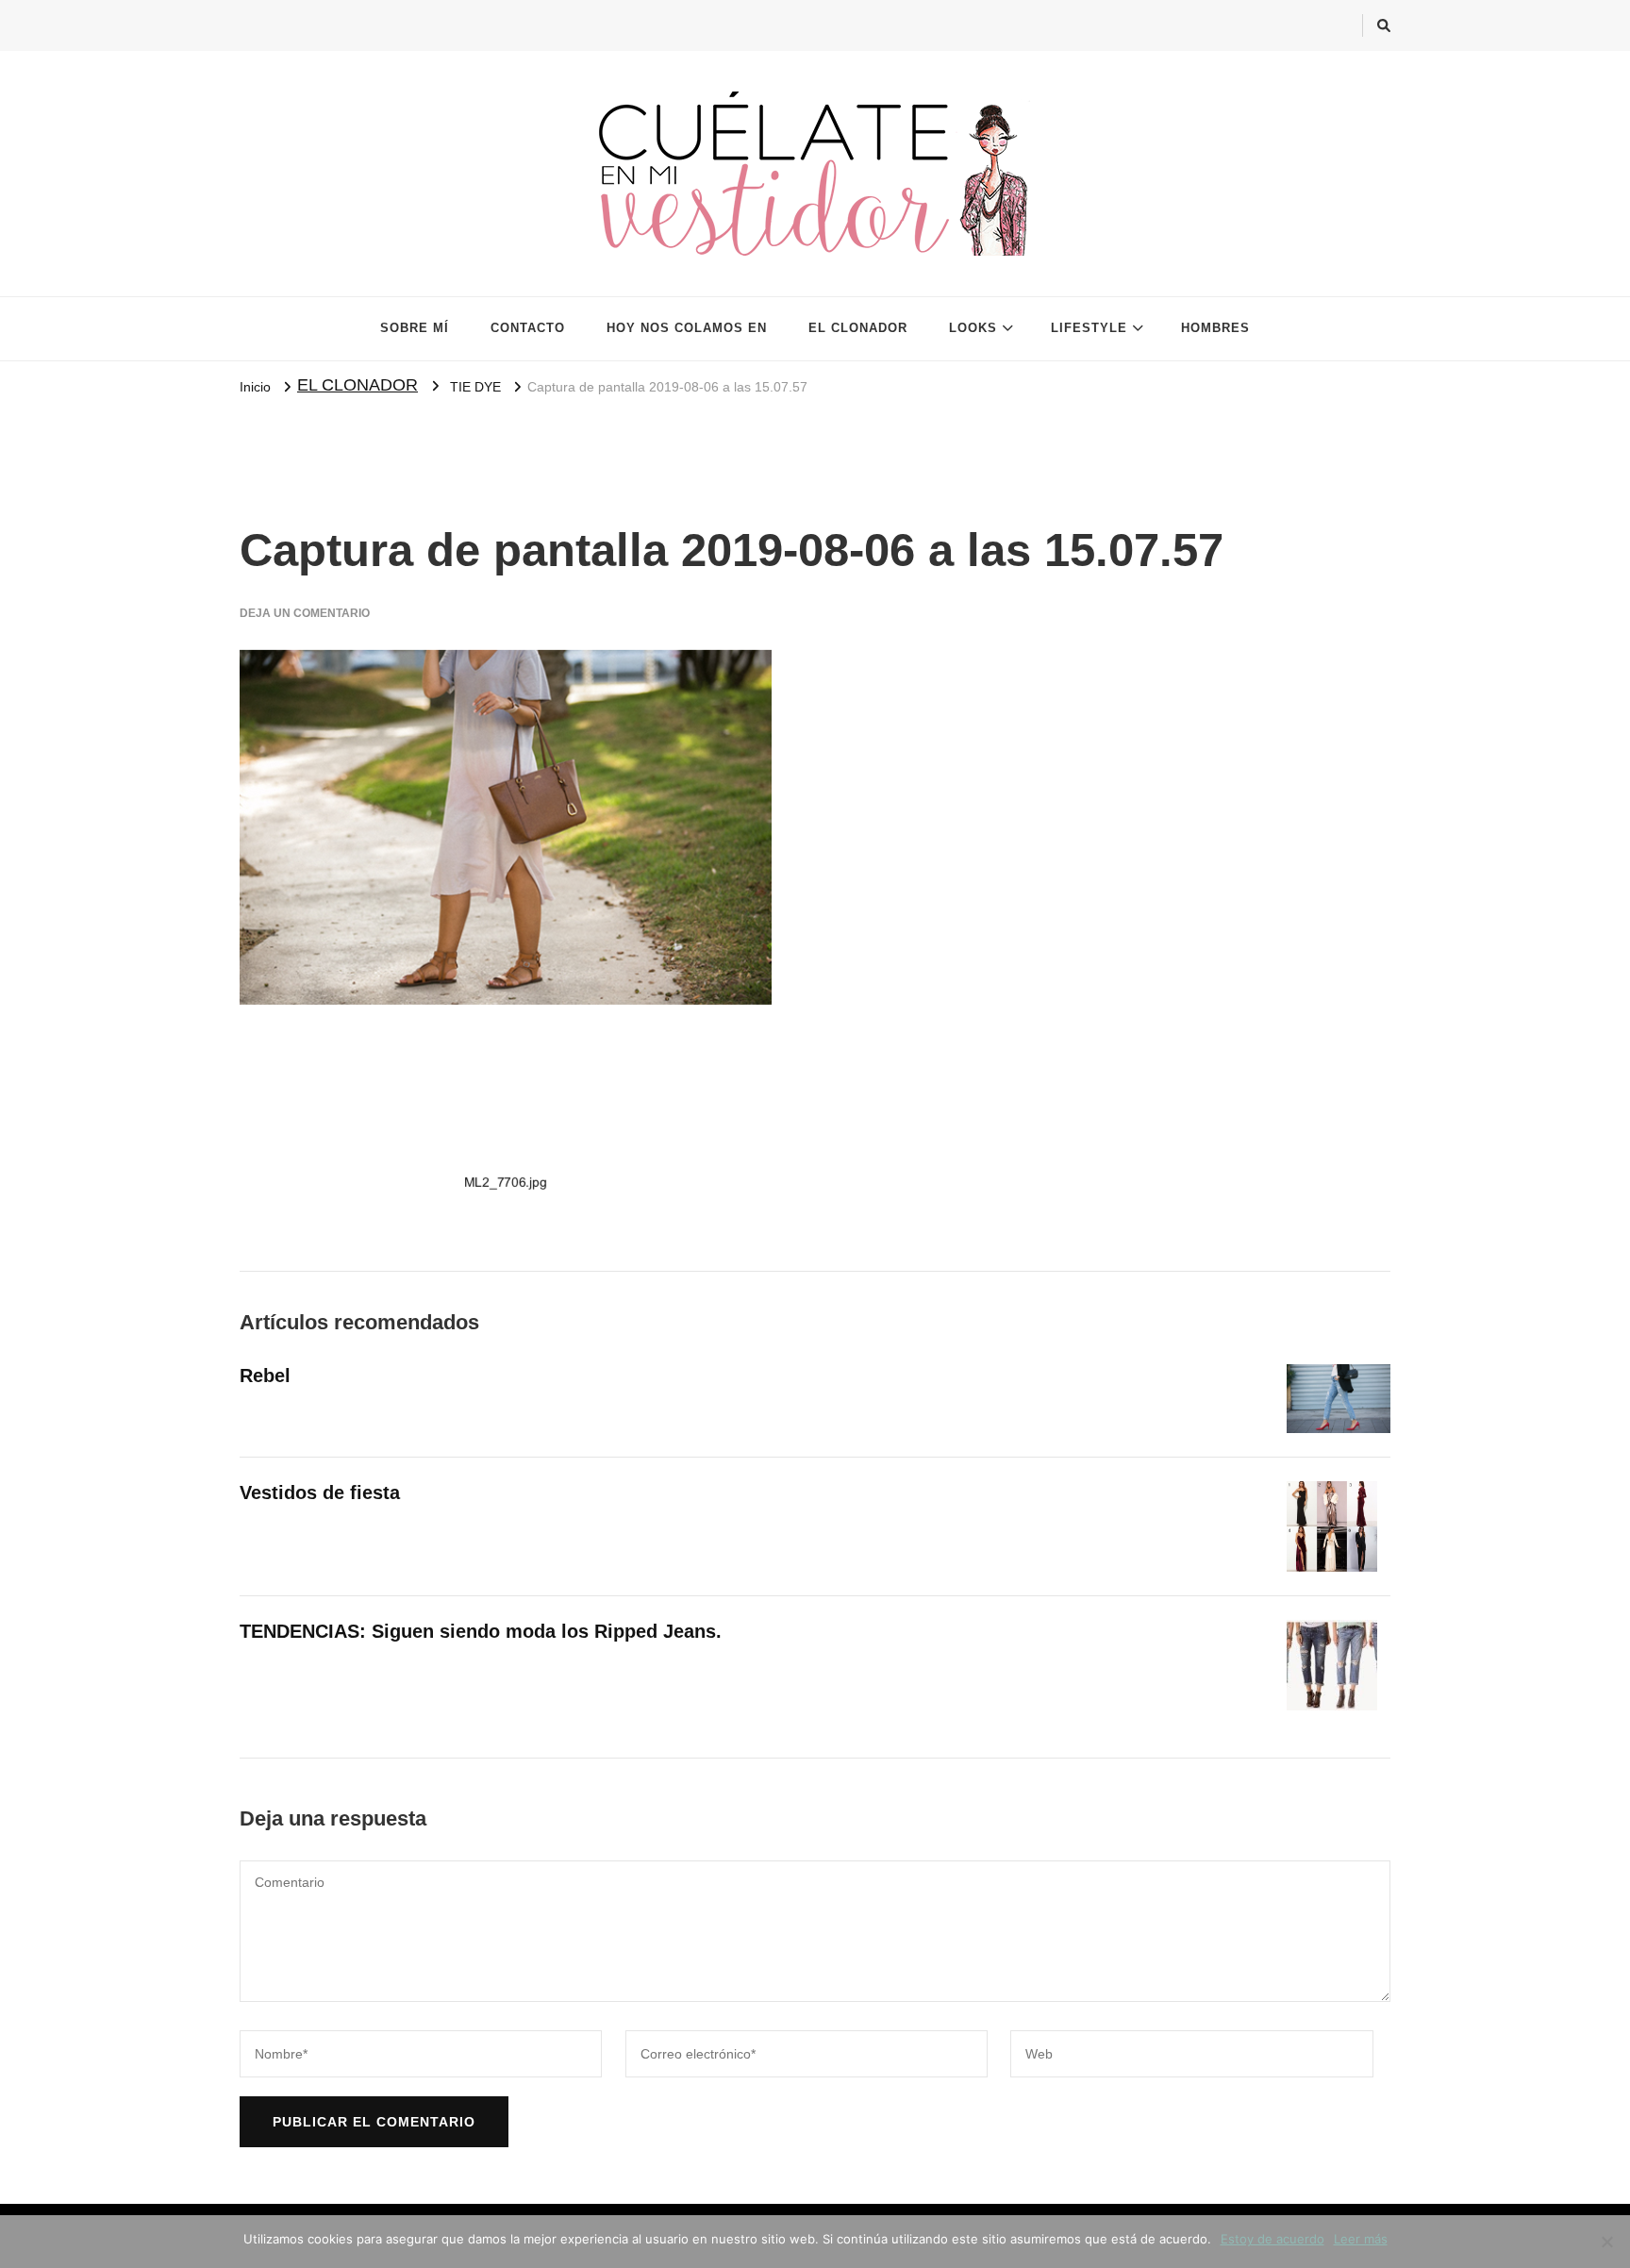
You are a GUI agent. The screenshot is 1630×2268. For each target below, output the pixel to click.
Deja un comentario (305, 613)
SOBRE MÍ (415, 328)
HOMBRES (1215, 328)
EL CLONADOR (858, 328)
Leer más (1361, 2239)
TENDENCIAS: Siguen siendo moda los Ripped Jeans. (481, 1631)
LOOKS (973, 328)
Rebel (265, 1376)
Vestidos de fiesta (320, 1493)
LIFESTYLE (1089, 328)
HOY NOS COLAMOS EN (687, 328)
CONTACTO (528, 328)
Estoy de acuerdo (1272, 2239)
